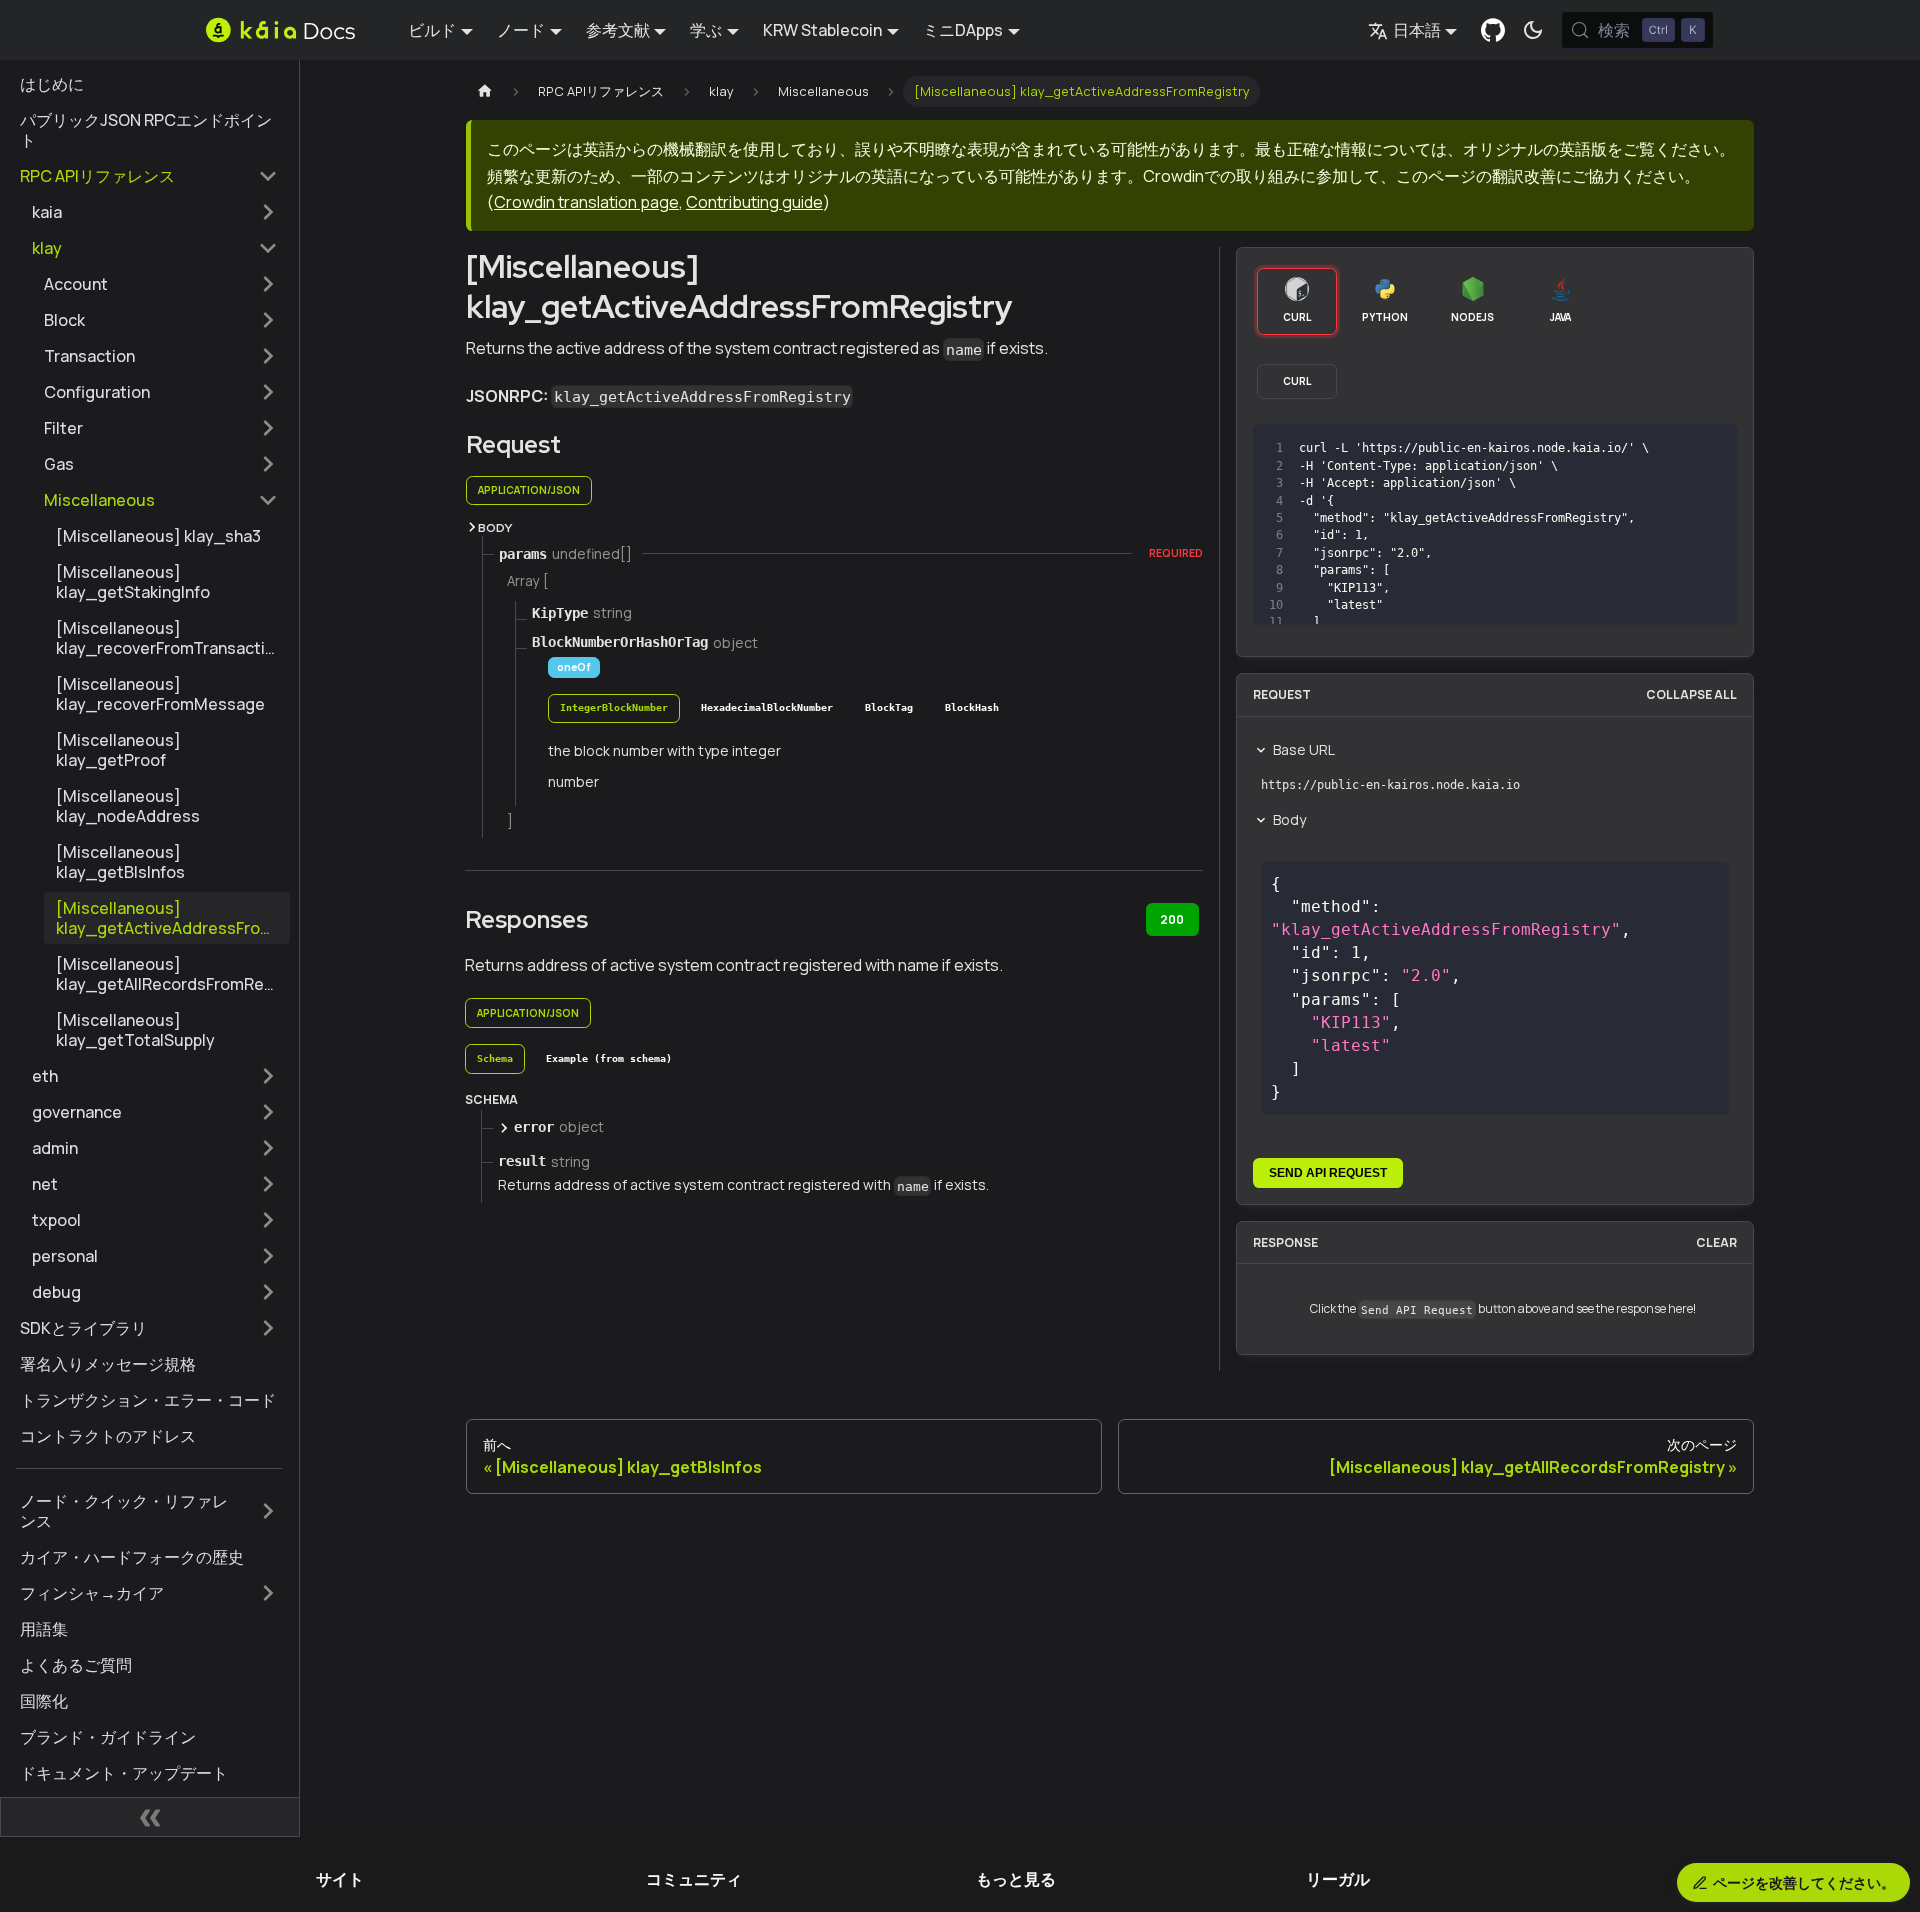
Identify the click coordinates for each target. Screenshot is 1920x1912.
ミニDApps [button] (963, 30)
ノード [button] (521, 30)
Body (1289, 819)
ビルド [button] (432, 30)
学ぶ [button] (706, 30)
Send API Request (1328, 1173)
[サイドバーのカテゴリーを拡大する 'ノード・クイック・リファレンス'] (268, 1511)
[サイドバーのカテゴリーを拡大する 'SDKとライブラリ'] (268, 1328)
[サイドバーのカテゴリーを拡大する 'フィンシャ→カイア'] (268, 1593)
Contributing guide (754, 202)
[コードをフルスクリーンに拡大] (1712, 448)
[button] (155, 212)
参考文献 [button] (618, 30)
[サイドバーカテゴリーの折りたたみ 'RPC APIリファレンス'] (268, 176)
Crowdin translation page (586, 202)
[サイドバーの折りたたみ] (150, 1817)
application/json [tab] (529, 490)
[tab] (614, 708)
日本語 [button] (1417, 30)
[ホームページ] (485, 91)
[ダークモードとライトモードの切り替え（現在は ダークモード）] (1533, 30)
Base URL (1304, 749)
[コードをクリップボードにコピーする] (1676, 448)
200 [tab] (1172, 919)
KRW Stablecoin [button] (822, 30)
